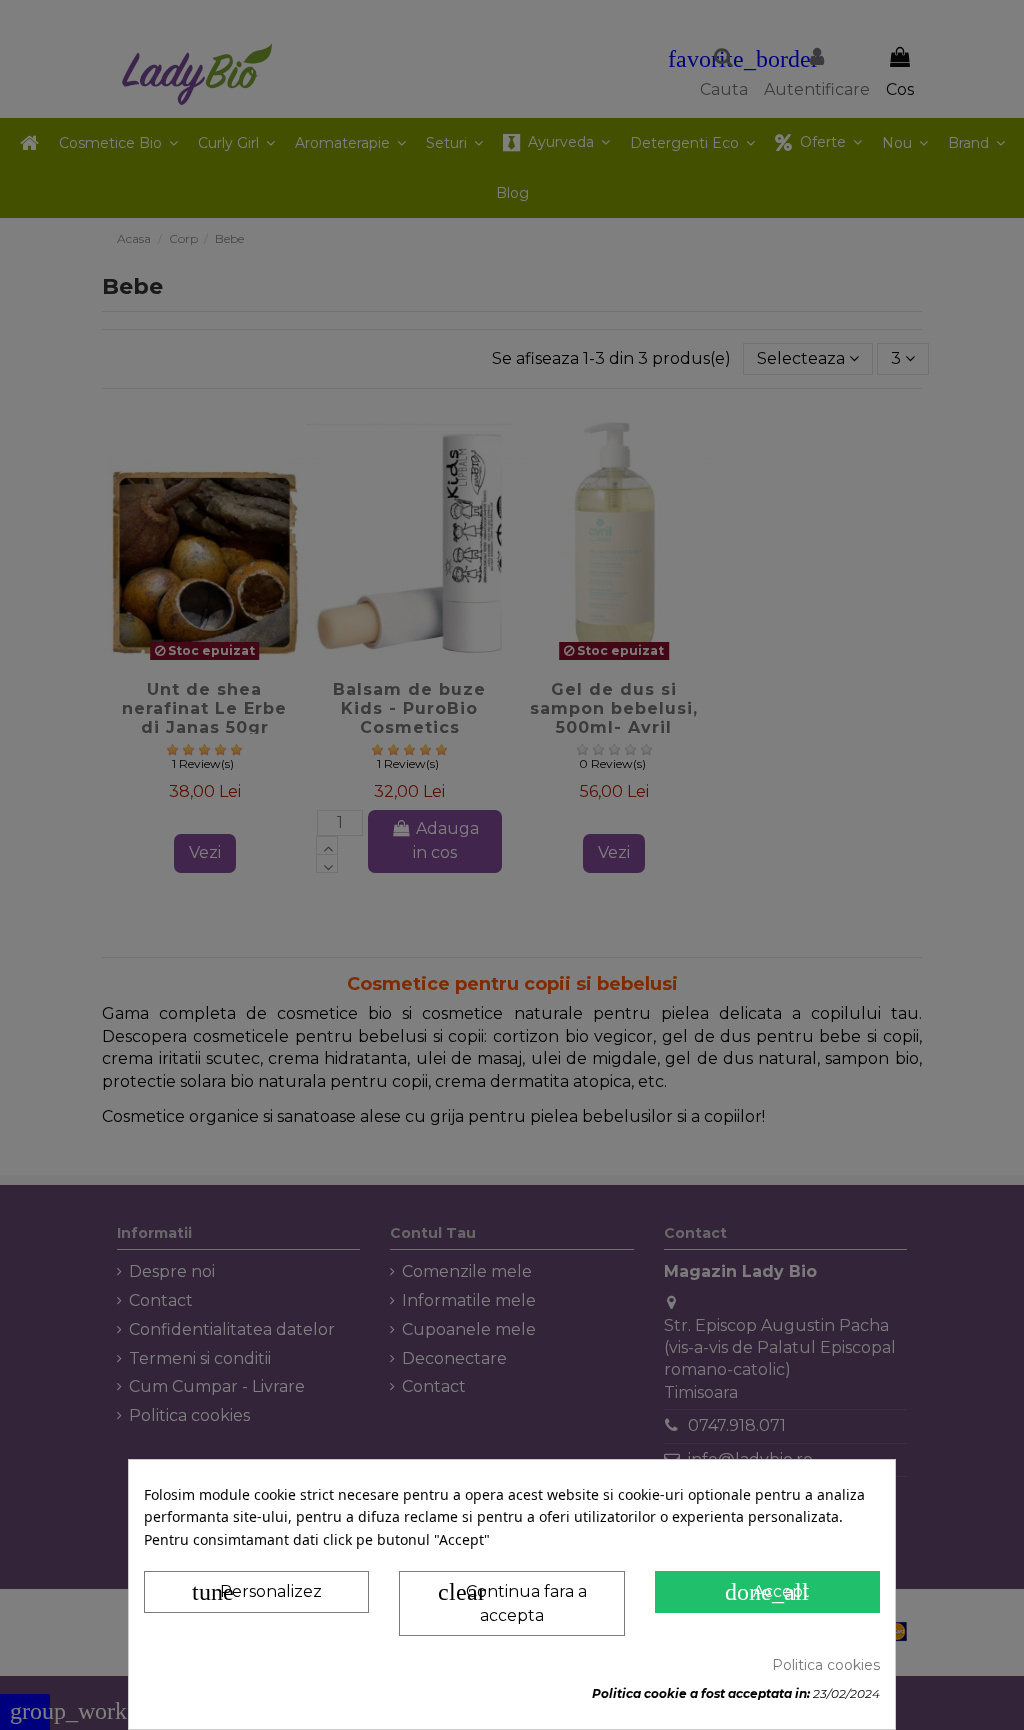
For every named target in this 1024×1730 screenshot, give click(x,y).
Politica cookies (826, 1665)
